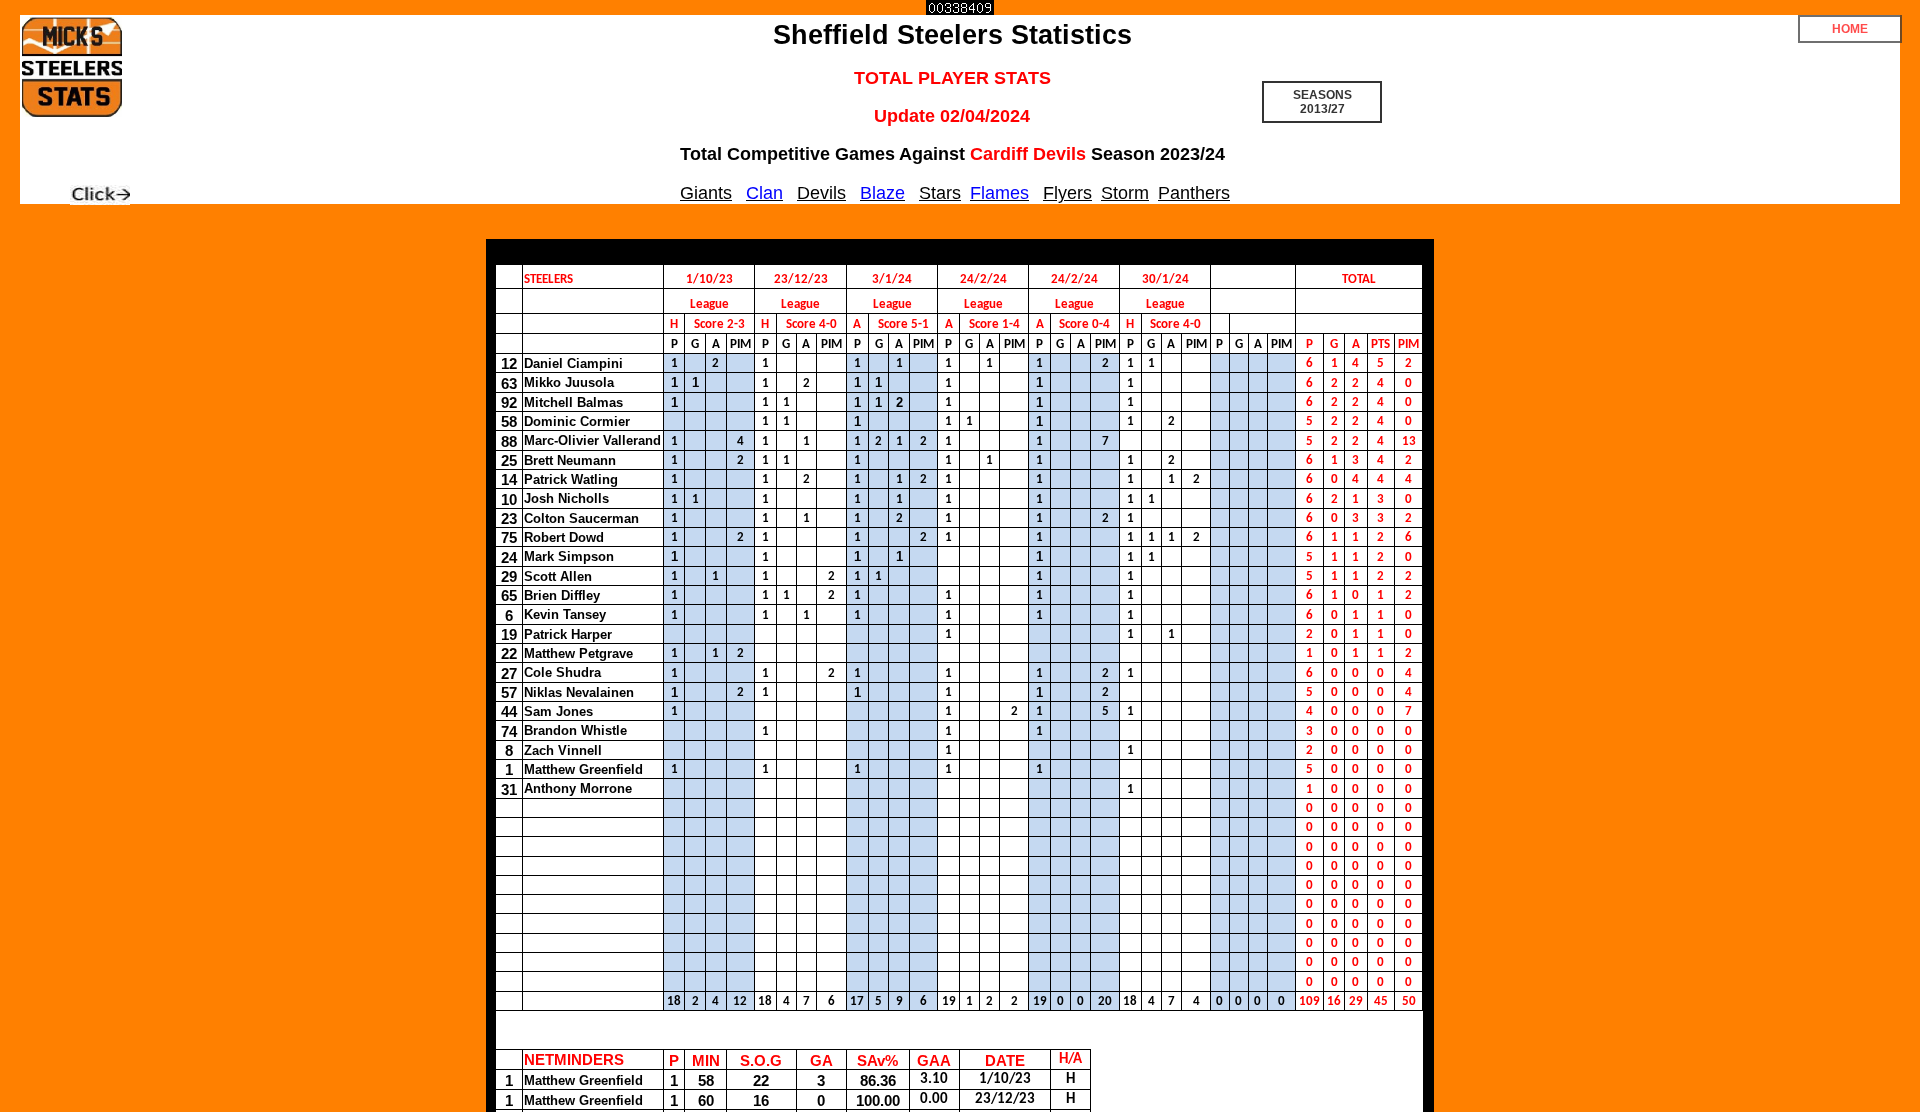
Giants (706, 193)
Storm (1125, 193)
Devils (821, 193)
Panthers (1194, 193)
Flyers (1067, 193)
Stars (940, 193)
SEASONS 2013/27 (1322, 102)
